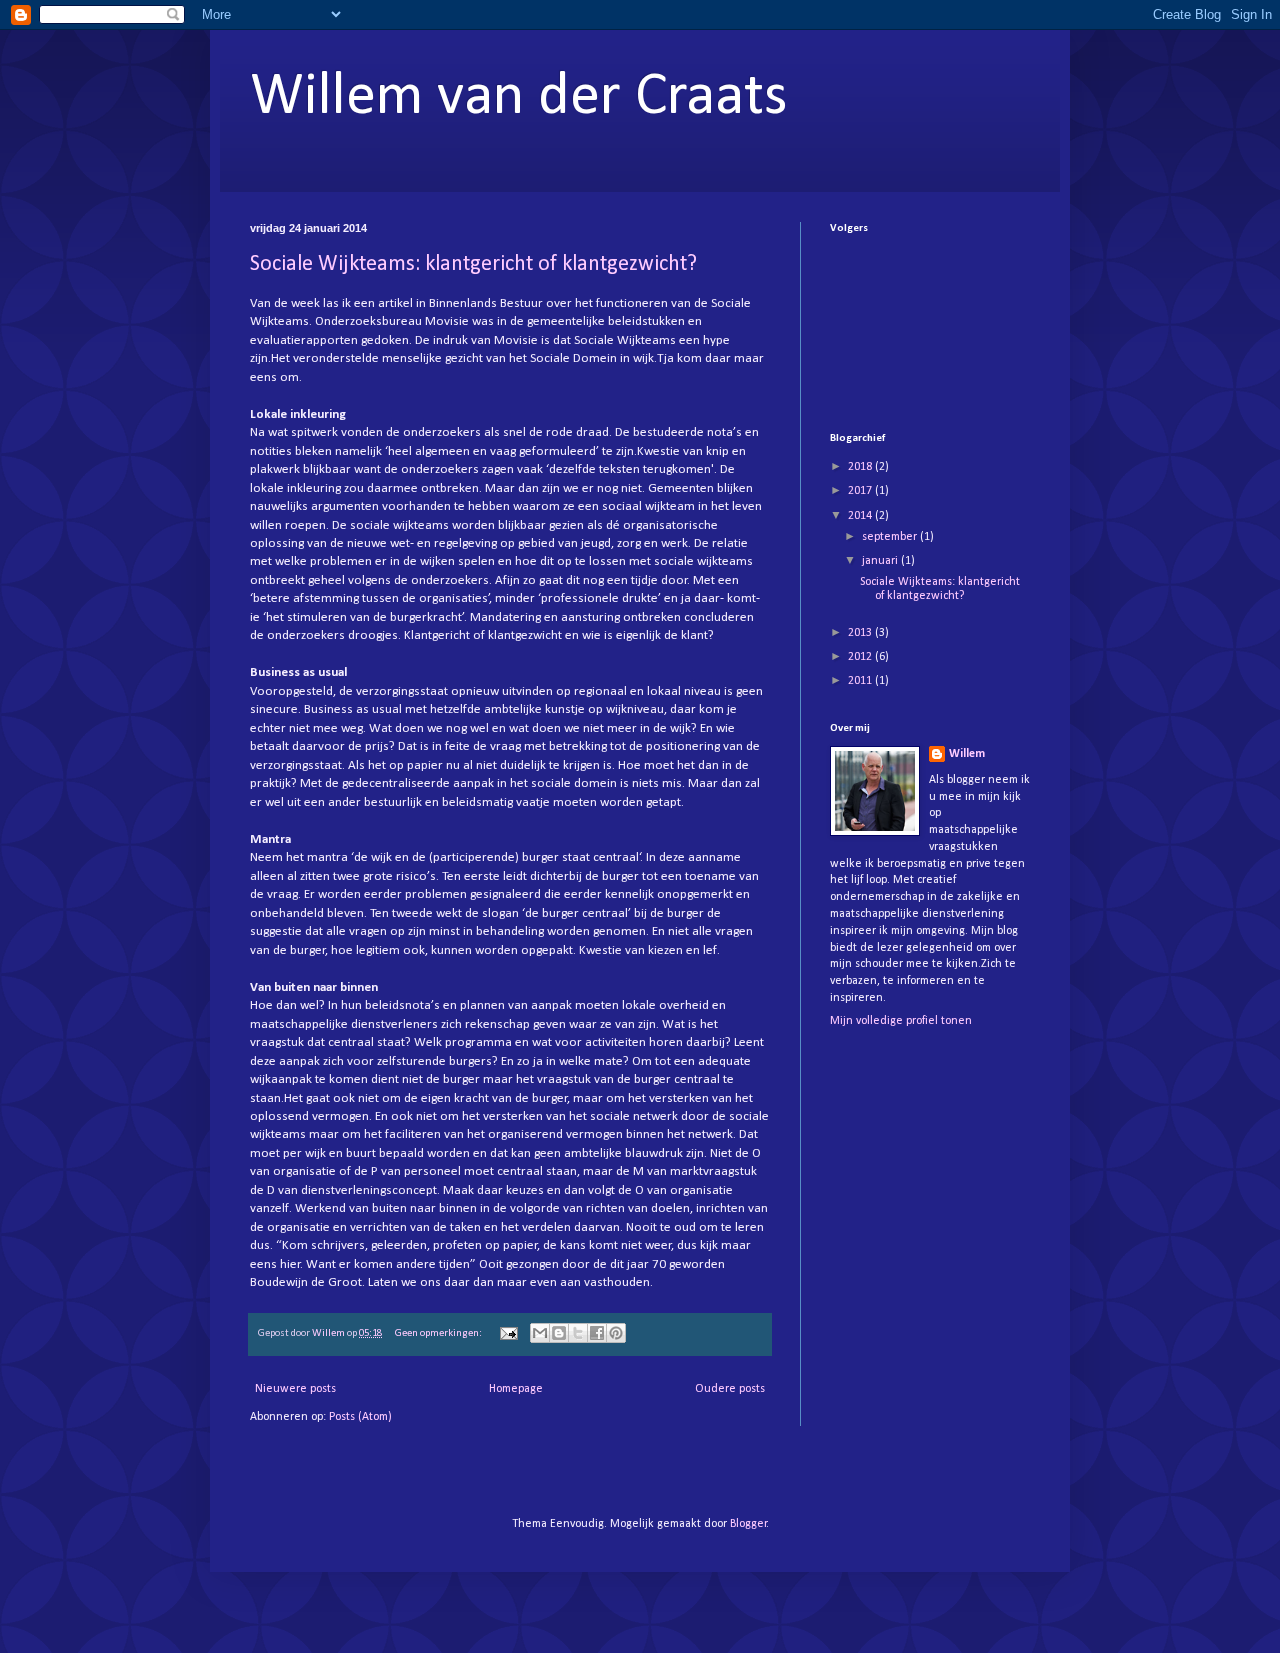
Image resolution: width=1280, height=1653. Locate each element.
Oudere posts (730, 1389)
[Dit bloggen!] (559, 1333)
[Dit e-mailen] (540, 1333)
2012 (861, 657)
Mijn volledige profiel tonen (901, 1021)
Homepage (516, 1389)
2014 (861, 516)
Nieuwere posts (295, 1389)
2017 (861, 491)
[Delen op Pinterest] (616, 1333)
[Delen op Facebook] (597, 1333)
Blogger (748, 1524)
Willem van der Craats (519, 98)
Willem (967, 754)
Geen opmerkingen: (439, 1333)
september (891, 537)
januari (881, 561)
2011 (861, 681)
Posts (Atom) (360, 1417)
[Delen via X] (578, 1333)
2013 (861, 633)
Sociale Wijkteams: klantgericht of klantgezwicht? (473, 264)
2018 (861, 467)
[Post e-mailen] (507, 1333)
